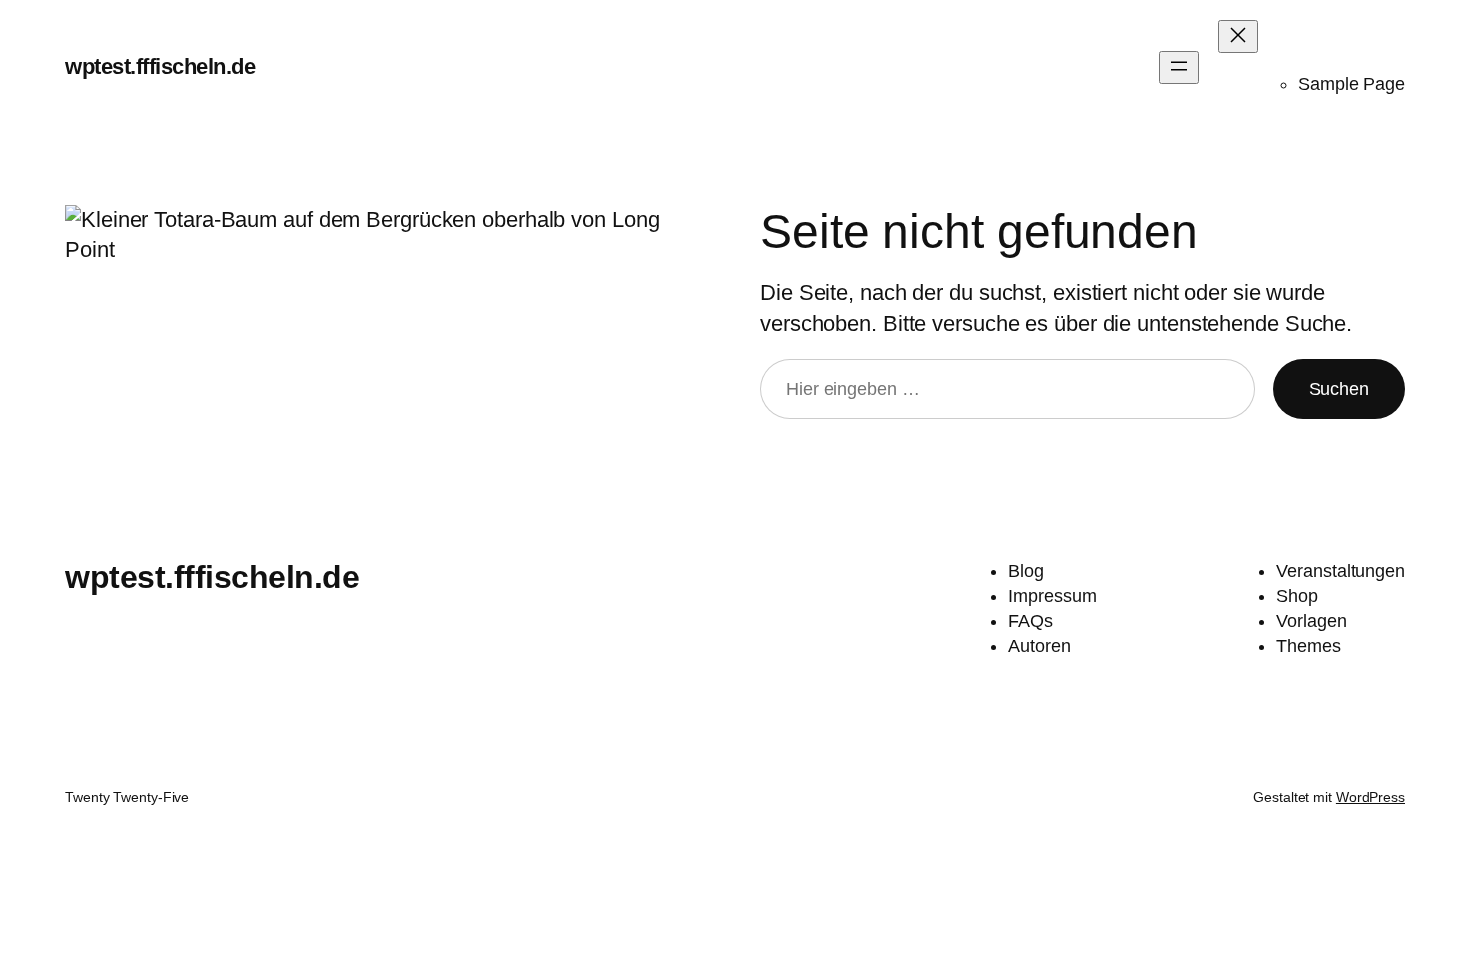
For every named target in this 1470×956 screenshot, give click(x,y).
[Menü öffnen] (1179, 67)
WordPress (1370, 797)
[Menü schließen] (1238, 36)
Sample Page (1351, 84)
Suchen (1339, 389)
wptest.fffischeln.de (160, 66)
